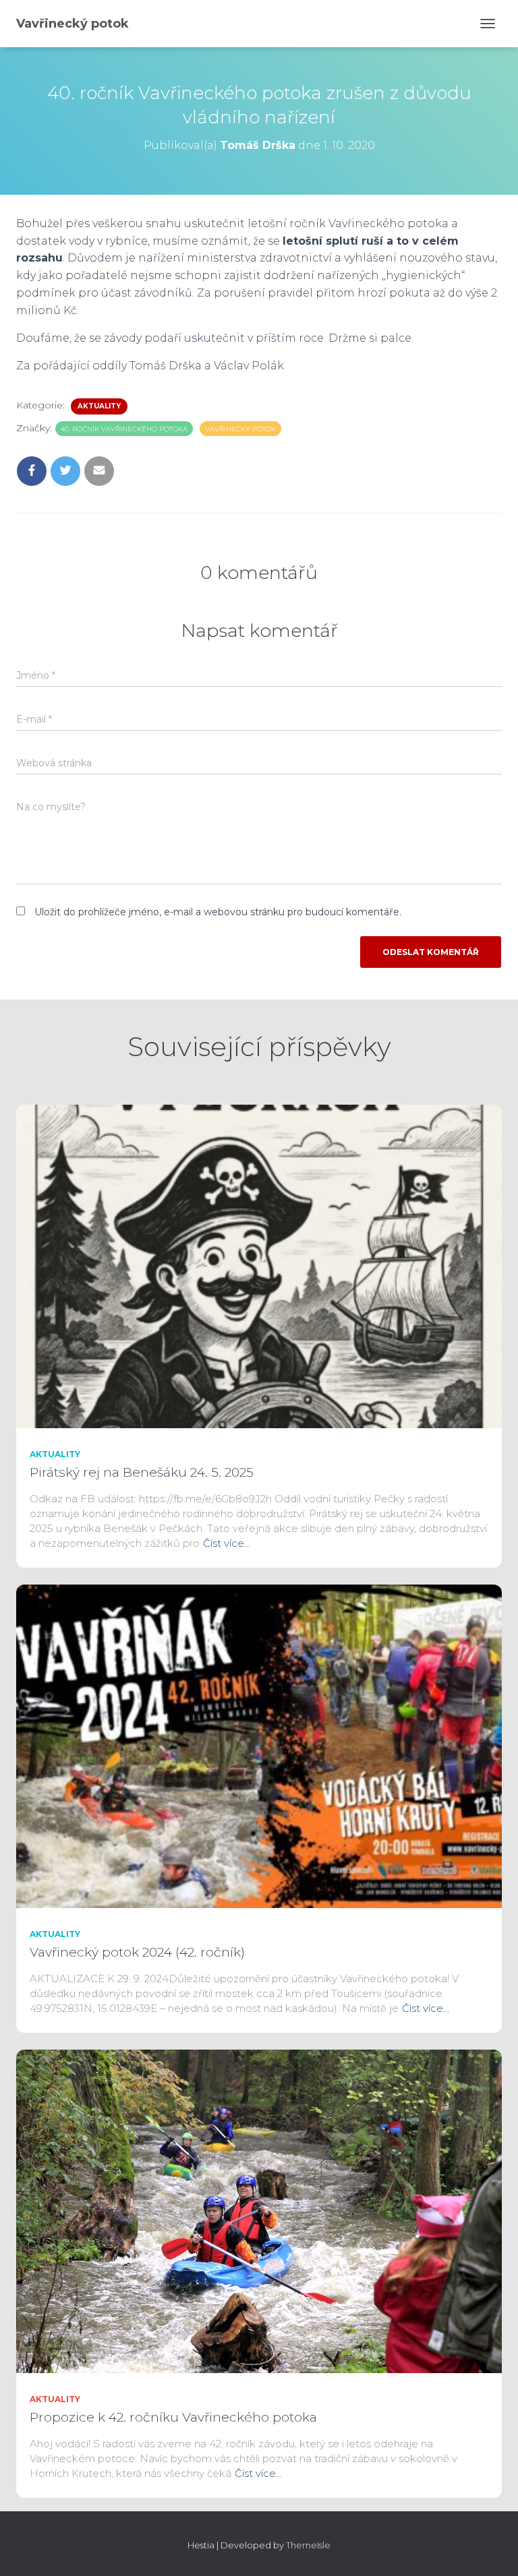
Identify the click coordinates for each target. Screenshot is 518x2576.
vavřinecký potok (240, 429)
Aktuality (99, 406)
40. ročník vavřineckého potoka (124, 429)
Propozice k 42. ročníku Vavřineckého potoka (173, 2417)
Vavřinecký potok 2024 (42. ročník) (137, 1952)
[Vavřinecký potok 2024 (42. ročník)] (259, 1746)
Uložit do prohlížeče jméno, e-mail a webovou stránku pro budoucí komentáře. (218, 912)
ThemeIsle (308, 2545)
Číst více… (227, 1543)
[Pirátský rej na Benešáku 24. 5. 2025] (259, 1266)
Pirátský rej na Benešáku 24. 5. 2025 (142, 1472)
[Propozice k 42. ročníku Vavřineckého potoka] (259, 2211)
